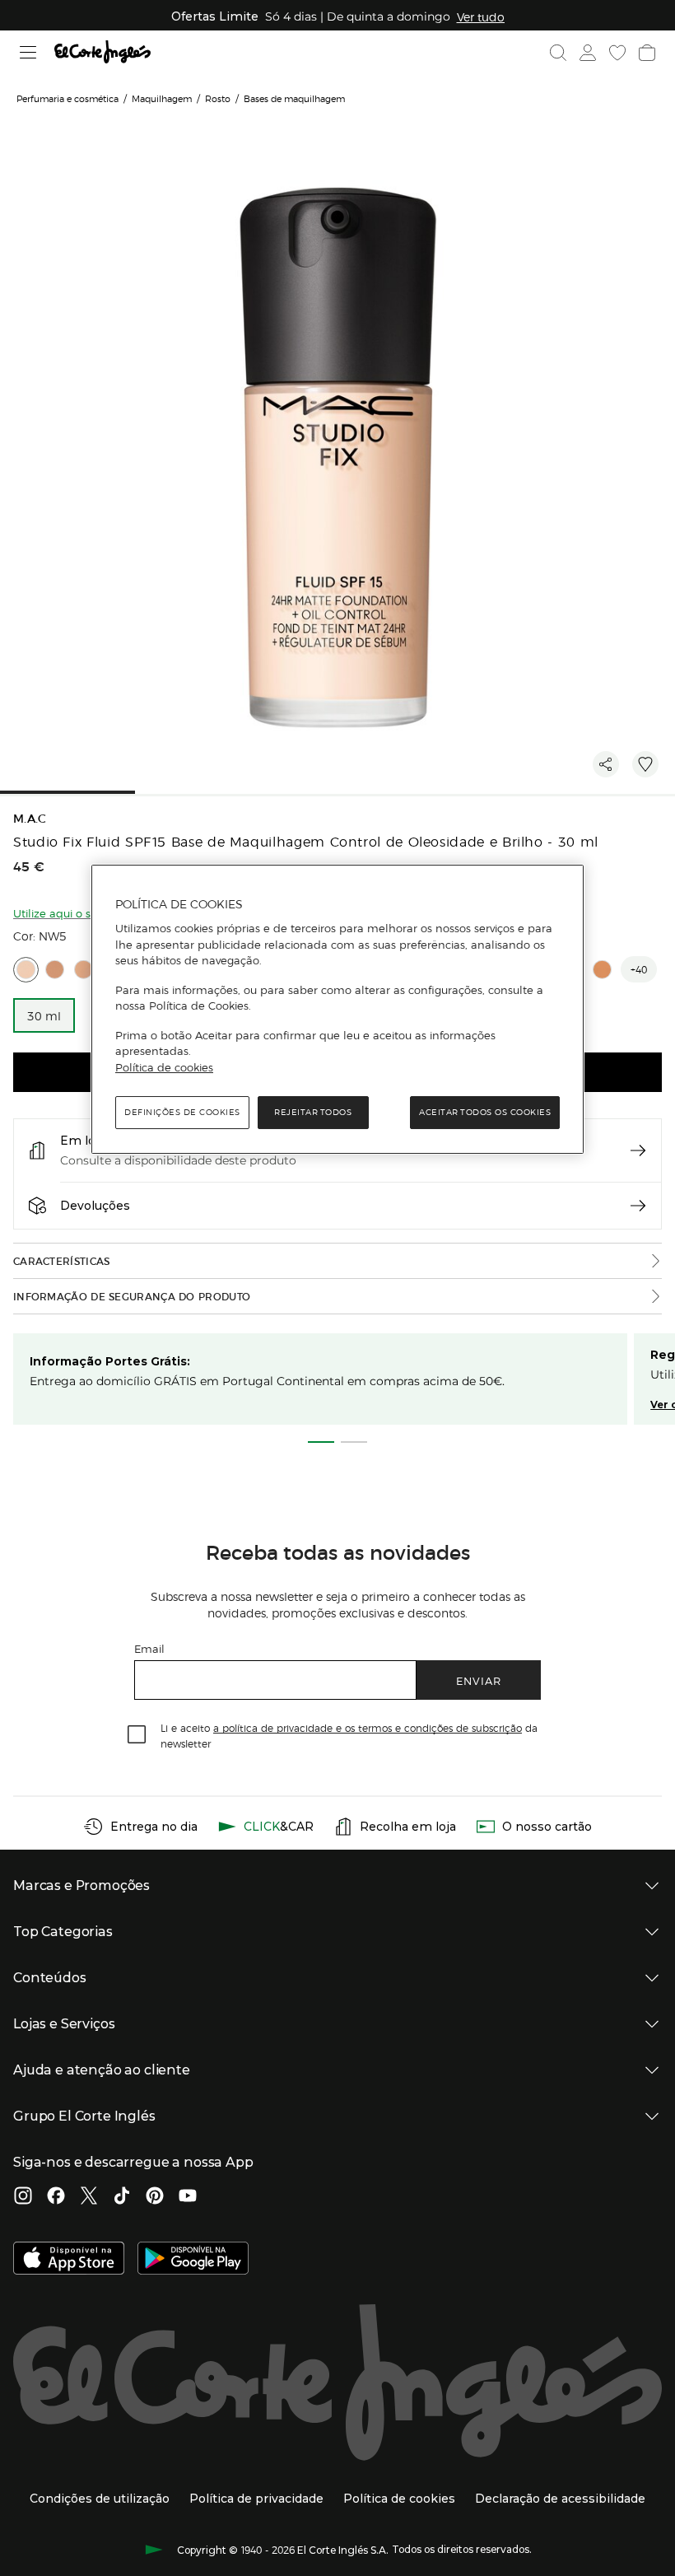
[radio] (26, 970)
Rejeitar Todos (313, 1112)
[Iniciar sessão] (588, 53)
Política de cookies (164, 1067)
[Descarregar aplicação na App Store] (69, 2260)
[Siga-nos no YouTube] (188, 2197)
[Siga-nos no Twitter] (89, 2197)
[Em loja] (638, 1150)
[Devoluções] (638, 1206)
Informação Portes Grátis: (110, 1361)
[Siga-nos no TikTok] (122, 2197)
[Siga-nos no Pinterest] (155, 2197)
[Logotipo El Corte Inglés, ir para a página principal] (102, 52)
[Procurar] (558, 53)
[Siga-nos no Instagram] (23, 2197)
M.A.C (30, 819)
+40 (639, 969)
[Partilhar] (606, 764)
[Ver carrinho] (647, 53)
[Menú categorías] (28, 52)
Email (149, 1648)
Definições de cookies (182, 1112)
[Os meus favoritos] (617, 53)
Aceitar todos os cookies (485, 1112)
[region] (337, 1010)
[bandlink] (481, 16)
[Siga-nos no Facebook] (56, 2197)
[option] (44, 1015)
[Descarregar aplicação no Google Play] (193, 2260)
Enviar (479, 1680)
